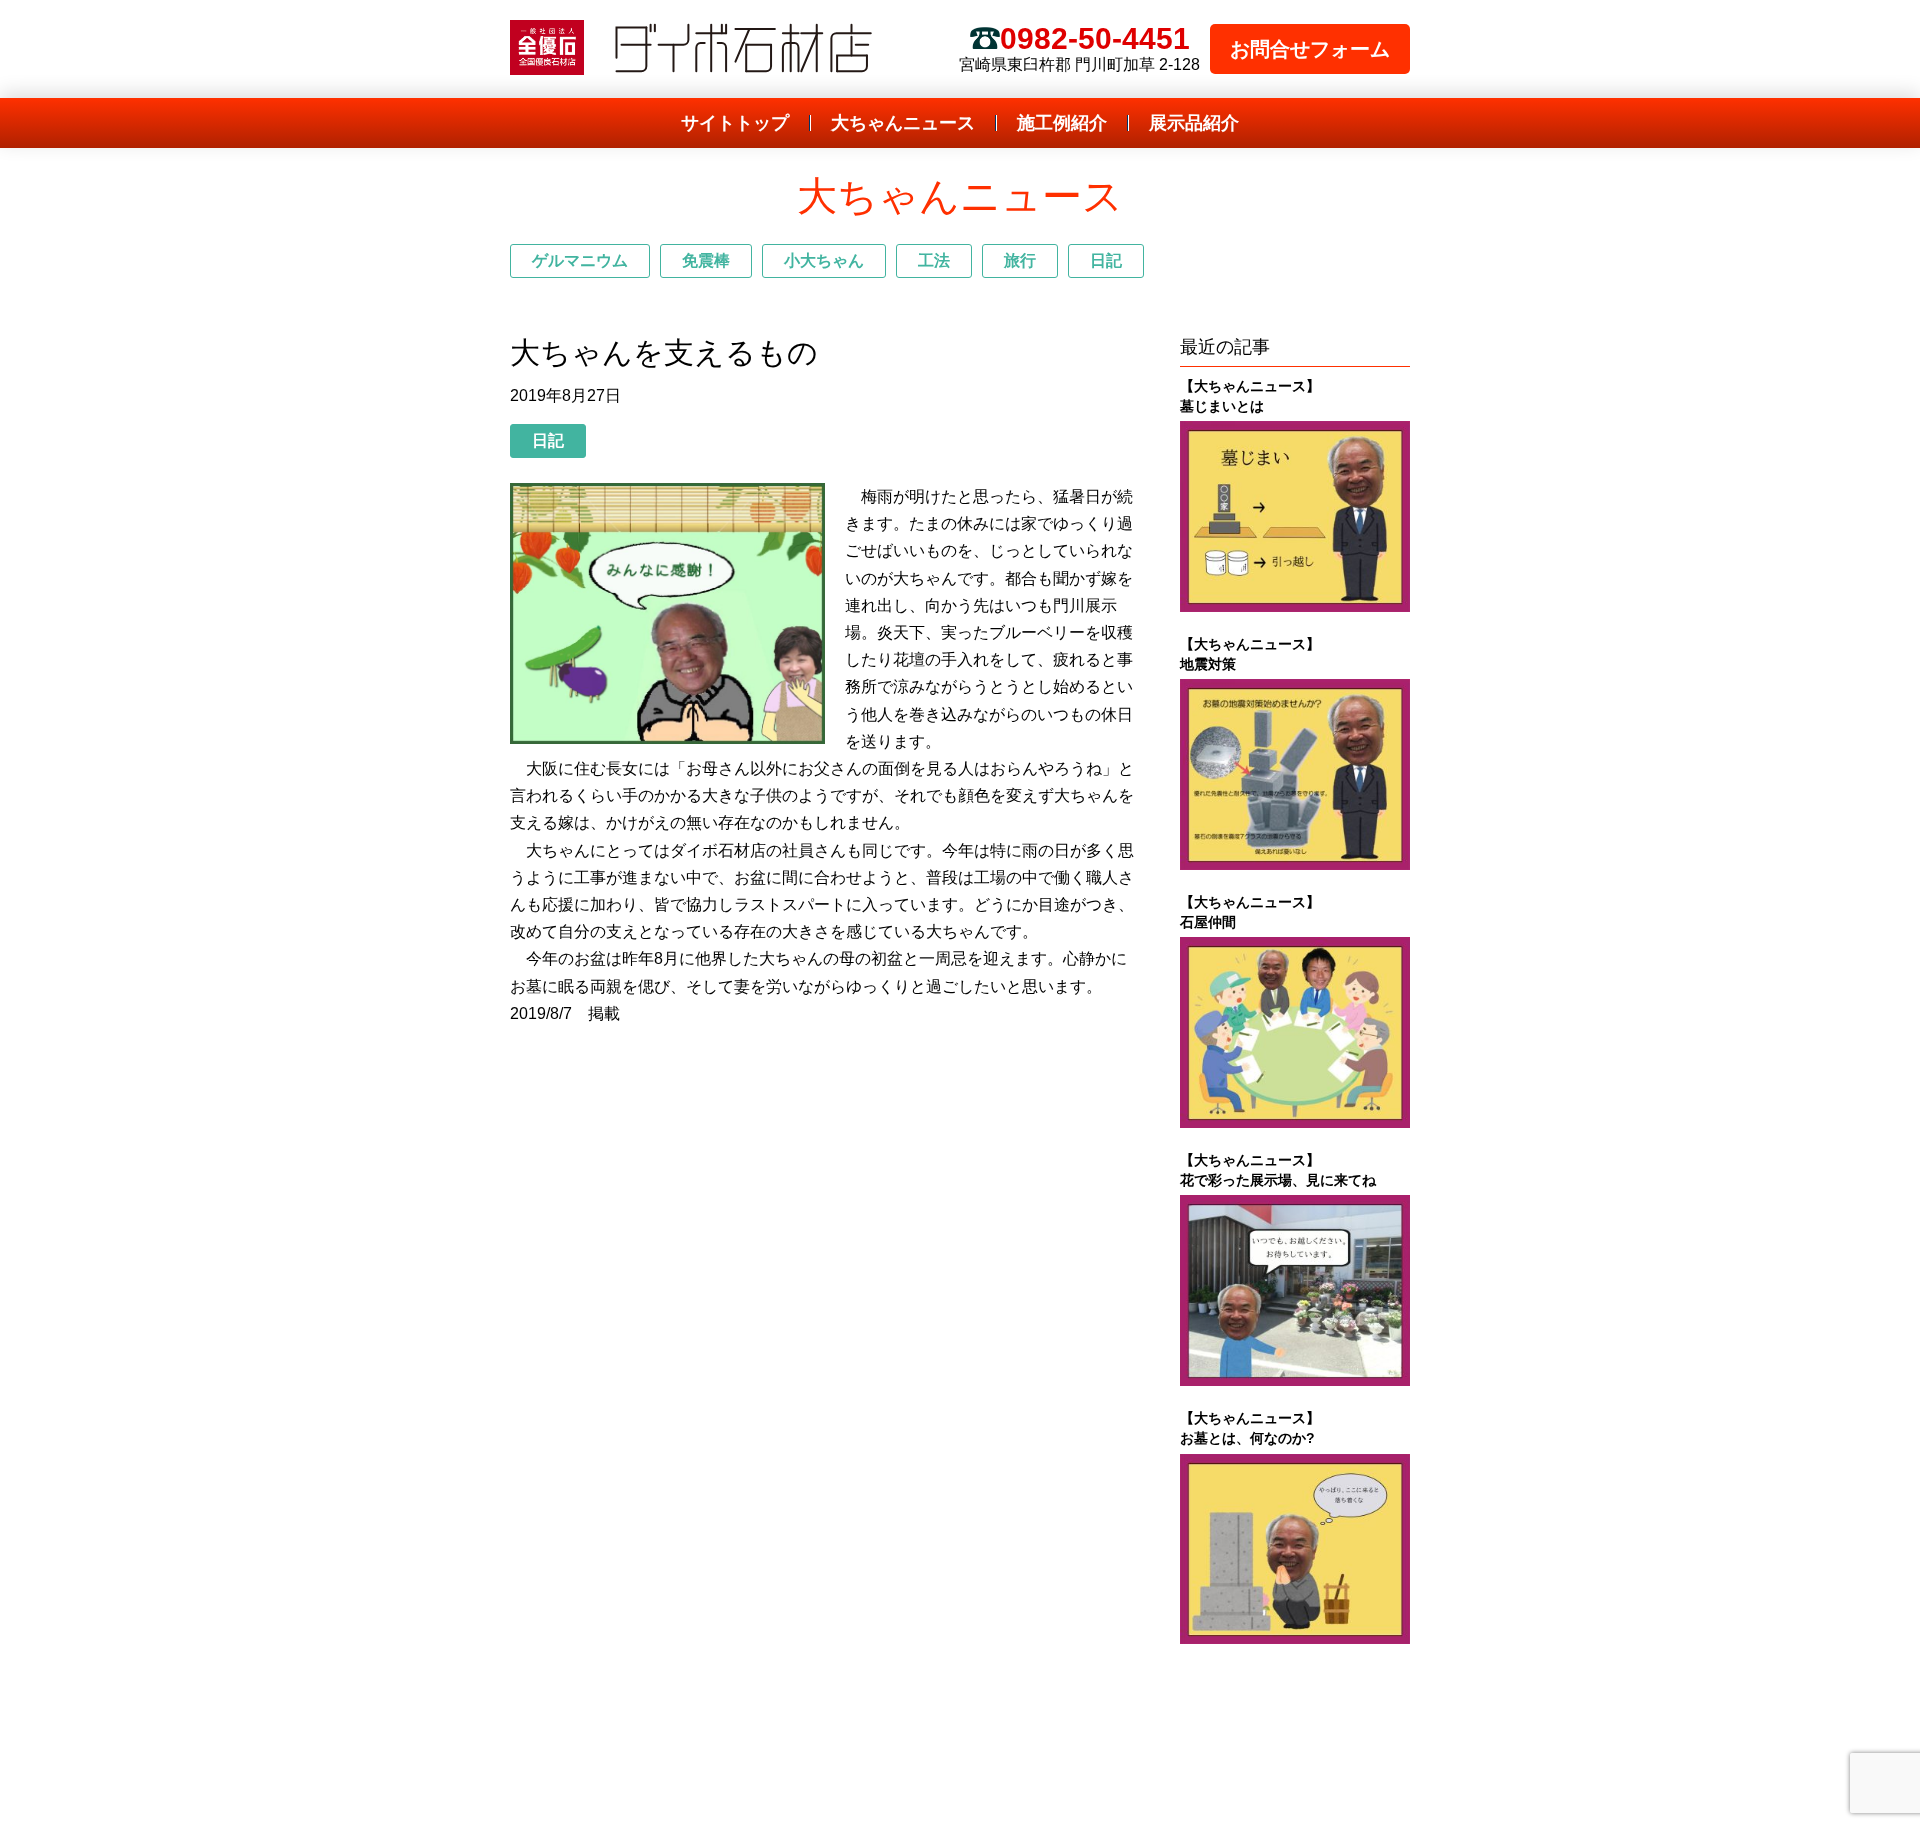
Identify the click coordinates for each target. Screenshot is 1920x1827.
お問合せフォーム (1310, 49)
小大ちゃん (824, 260)
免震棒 (706, 260)
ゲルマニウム (580, 260)
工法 (934, 260)
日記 (1106, 260)
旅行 (1020, 260)
